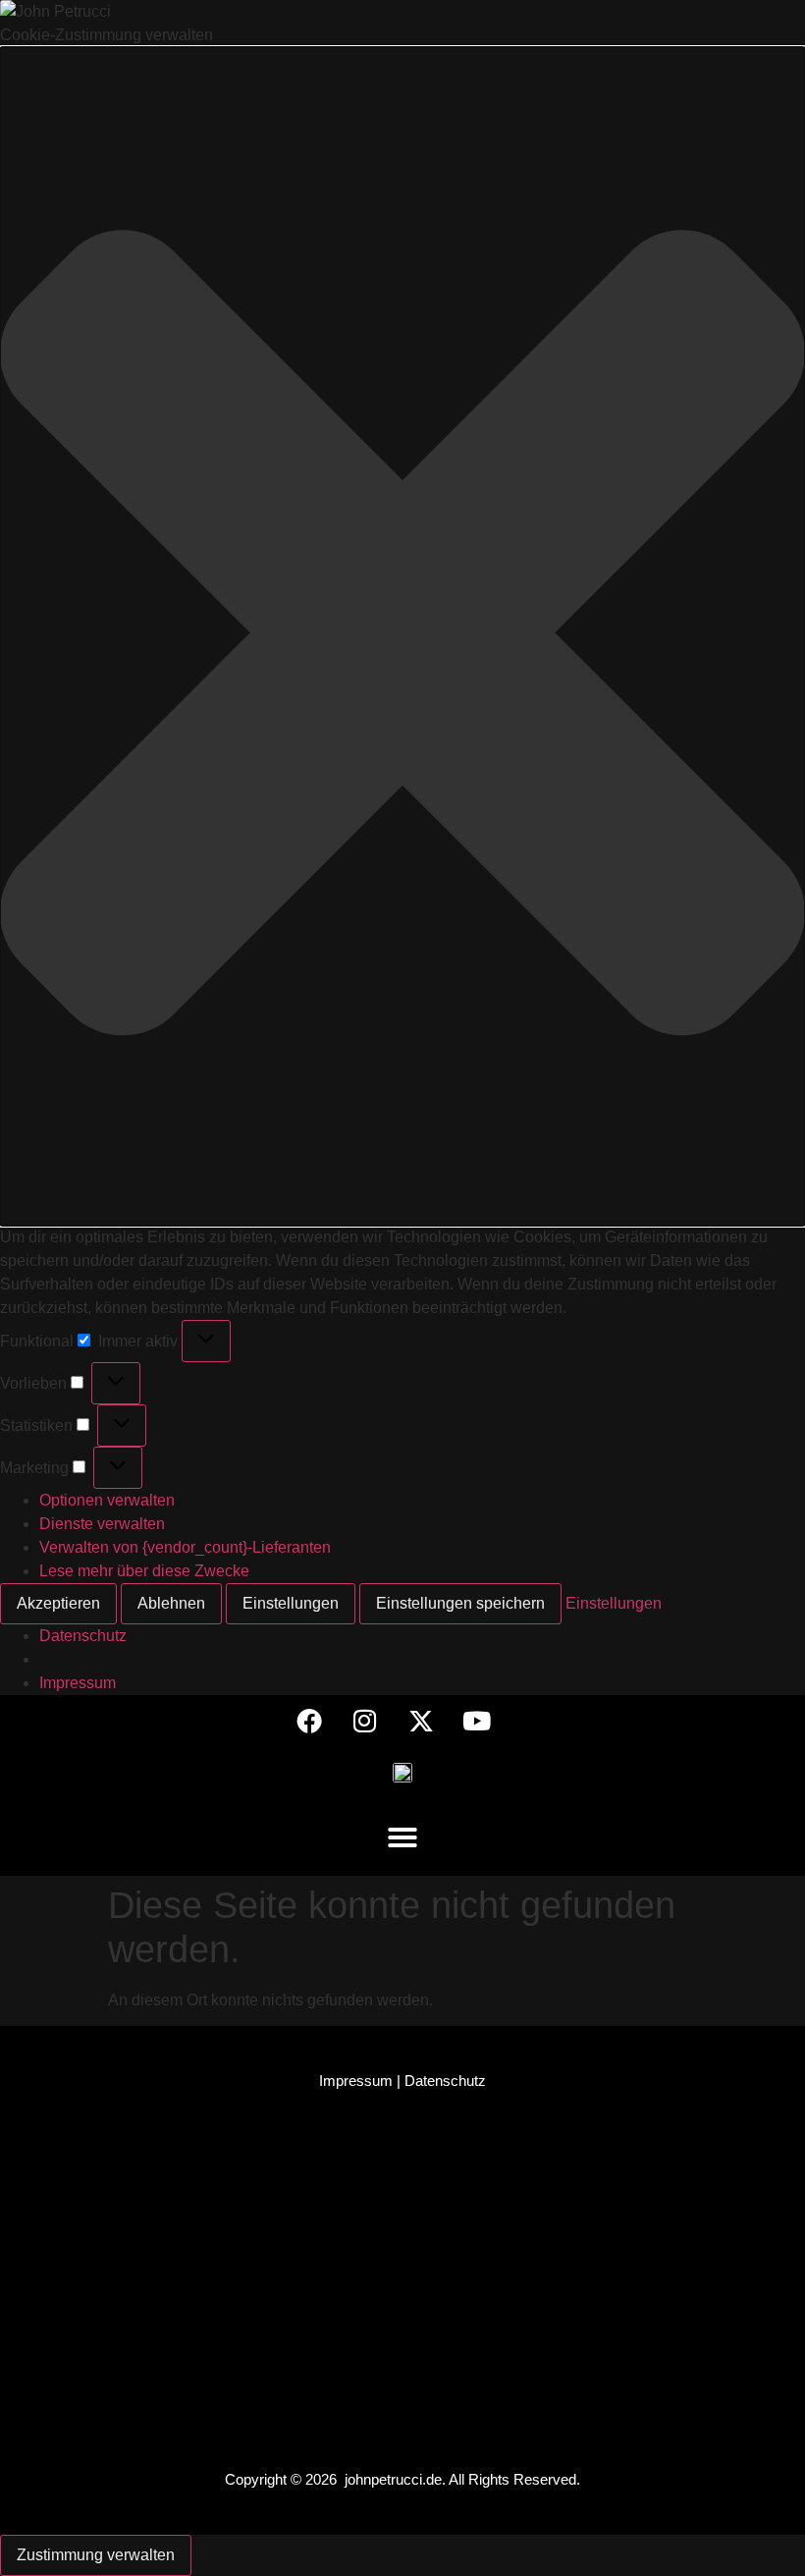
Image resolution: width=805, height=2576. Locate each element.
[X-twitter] (421, 1721)
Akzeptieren (58, 1603)
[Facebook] (309, 1721)
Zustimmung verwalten (96, 2555)
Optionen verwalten (107, 1500)
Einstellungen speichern (460, 1603)
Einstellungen (291, 1603)
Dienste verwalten (102, 1524)
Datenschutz (83, 1636)
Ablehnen (171, 1603)
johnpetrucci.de (393, 2479)
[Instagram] (365, 1721)
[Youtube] (477, 1721)
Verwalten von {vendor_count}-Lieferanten (185, 1547)
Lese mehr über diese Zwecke (144, 1571)
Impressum (78, 1683)
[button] (402, 636)
